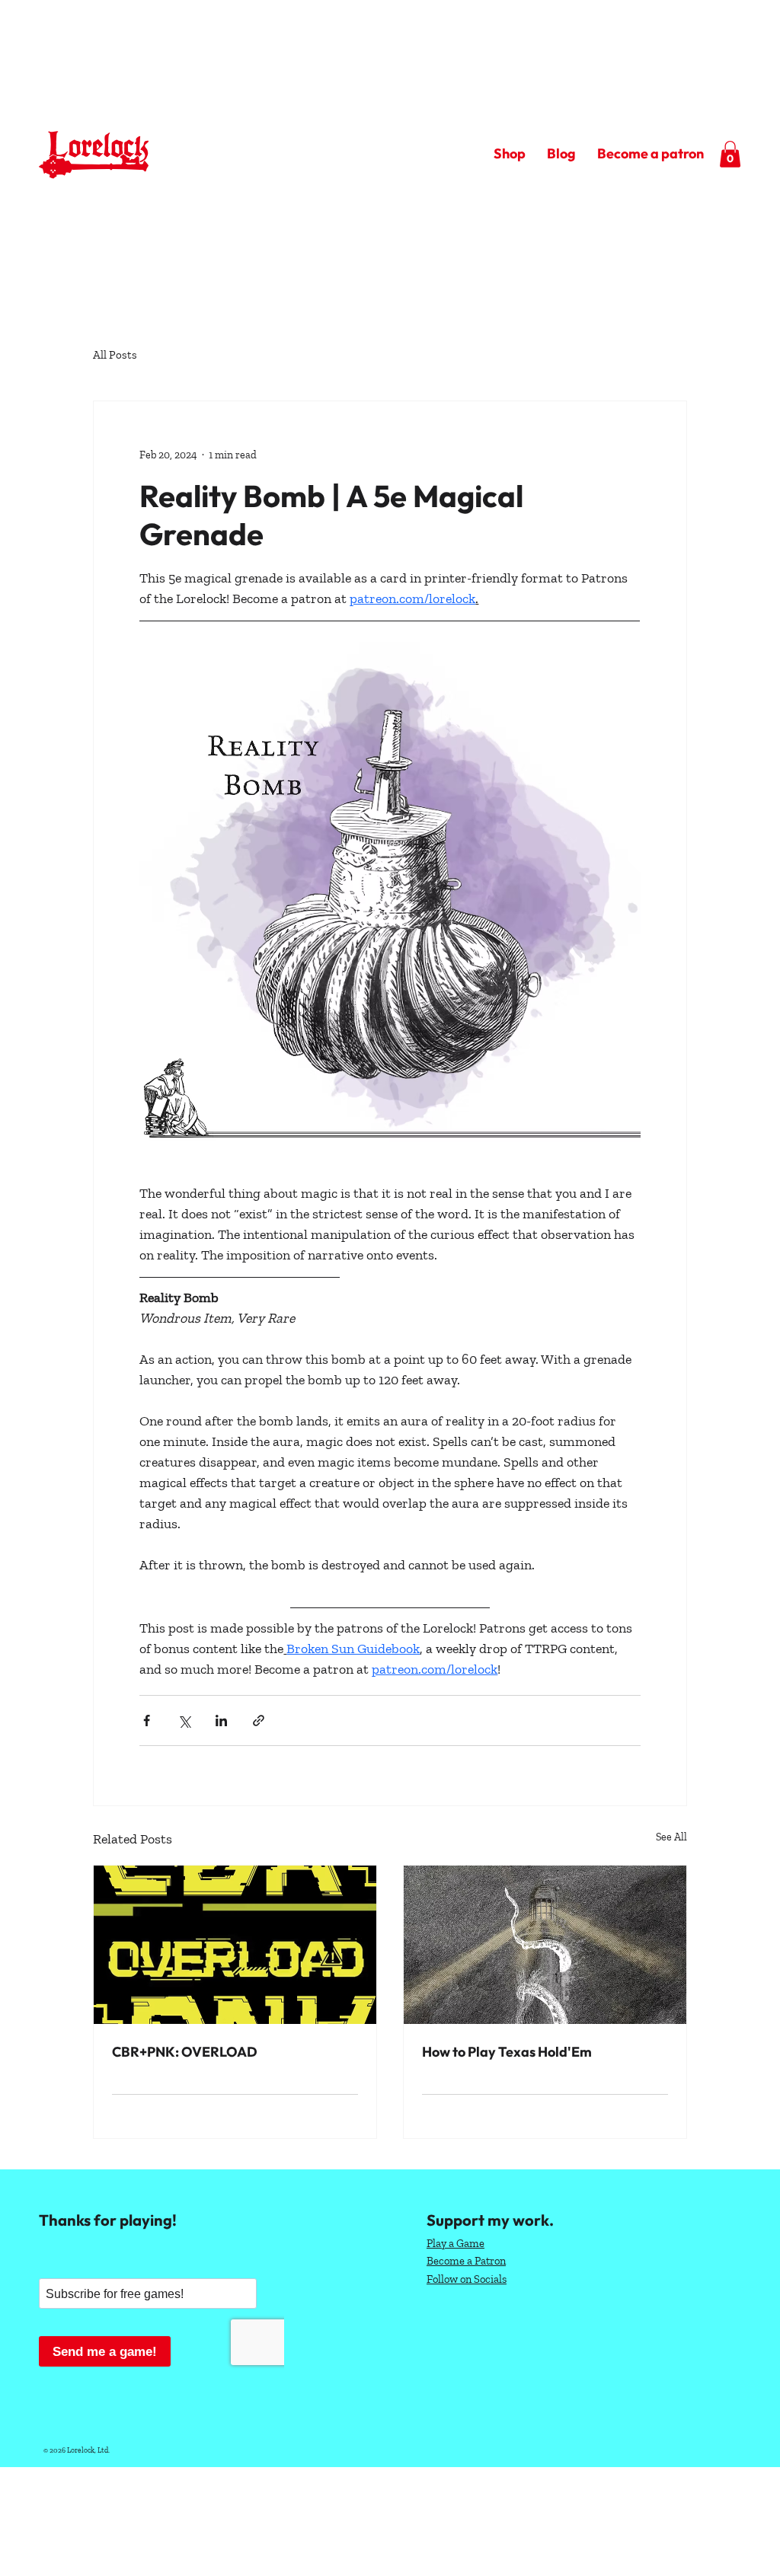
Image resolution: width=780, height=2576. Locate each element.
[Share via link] (259, 1721)
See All (671, 1837)
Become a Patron (466, 2261)
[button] (730, 154)
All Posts (115, 355)
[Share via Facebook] (147, 1721)
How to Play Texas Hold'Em (507, 2052)
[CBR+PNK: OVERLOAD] (235, 1945)
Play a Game (456, 2243)
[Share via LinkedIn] (221, 1721)
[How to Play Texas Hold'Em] (545, 1945)
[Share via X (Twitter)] (184, 1721)
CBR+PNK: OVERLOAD (185, 2052)
